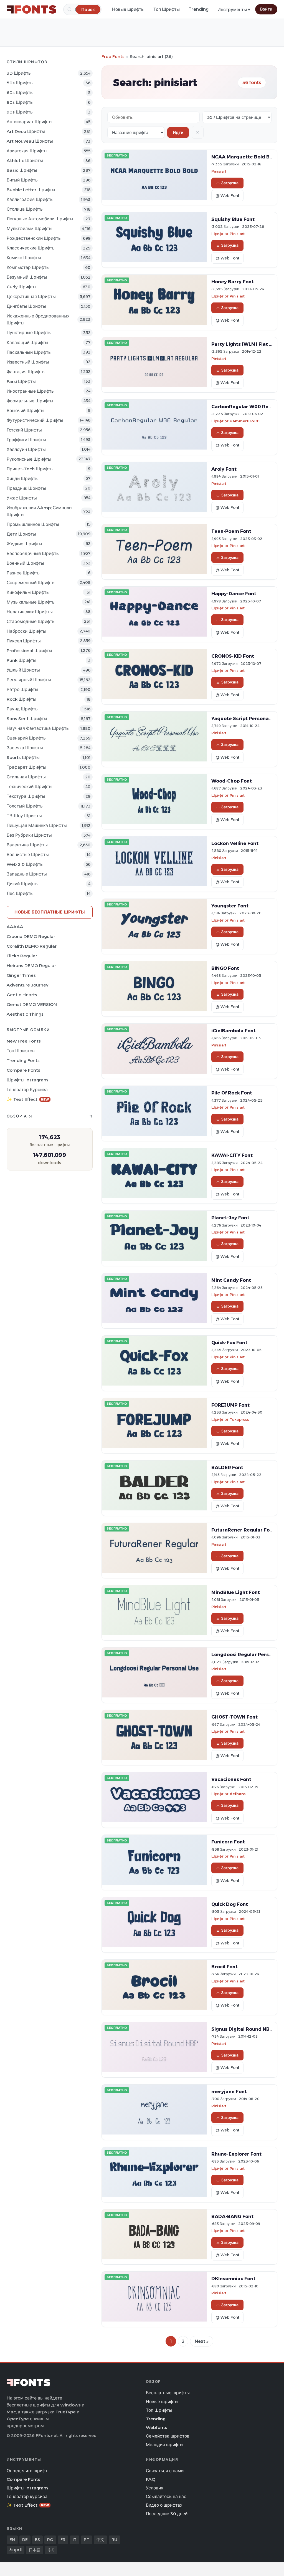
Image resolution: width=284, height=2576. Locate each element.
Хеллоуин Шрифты (26, 449)
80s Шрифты (20, 102)
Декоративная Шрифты (31, 297)
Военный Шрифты (25, 563)
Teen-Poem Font (231, 531)
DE (25, 2540)
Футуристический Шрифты (35, 420)
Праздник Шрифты (26, 488)
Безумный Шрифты (27, 277)
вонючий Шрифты (26, 411)
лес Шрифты (20, 893)
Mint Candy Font (231, 1280)
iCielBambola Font (234, 1031)
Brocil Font (225, 1967)
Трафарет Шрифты (26, 767)
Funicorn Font (228, 1842)
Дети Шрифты (21, 534)
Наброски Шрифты (26, 631)
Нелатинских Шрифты (30, 612)
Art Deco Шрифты (26, 131)
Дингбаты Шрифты (26, 306)
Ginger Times (21, 975)
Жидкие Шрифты (24, 544)
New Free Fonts (24, 1041)
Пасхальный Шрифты (29, 352)
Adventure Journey (27, 985)
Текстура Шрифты (26, 796)
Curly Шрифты (21, 287)
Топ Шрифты (167, 9)
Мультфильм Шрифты (30, 229)
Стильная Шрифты (26, 777)
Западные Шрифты (27, 874)
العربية (16, 2550)
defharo (238, 1794)
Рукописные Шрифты (29, 459)
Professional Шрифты (29, 651)
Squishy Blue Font (233, 219)
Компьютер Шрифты (28, 267)
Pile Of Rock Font (232, 1093)
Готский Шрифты (24, 430)
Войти (266, 9)
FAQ (151, 2479)
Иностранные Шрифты (31, 391)
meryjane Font (229, 2091)
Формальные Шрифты (30, 401)
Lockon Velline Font (235, 843)
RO (50, 2540)
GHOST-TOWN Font (234, 1717)
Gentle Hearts (22, 995)
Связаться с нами (165, 2471)
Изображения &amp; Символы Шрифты (40, 511)
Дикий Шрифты (23, 884)
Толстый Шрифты (25, 806)
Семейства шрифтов (168, 2436)
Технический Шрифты (30, 787)
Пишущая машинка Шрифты (37, 825)
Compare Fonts (23, 1070)
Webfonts (157, 2427)
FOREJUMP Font (230, 1405)
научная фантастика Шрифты (38, 728)
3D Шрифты (19, 73)
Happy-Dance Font (234, 594)
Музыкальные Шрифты (31, 602)
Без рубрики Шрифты (29, 835)
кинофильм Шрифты (28, 592)
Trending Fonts (23, 1060)
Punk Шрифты (21, 660)
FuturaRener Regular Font (243, 1530)
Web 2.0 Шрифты (25, 864)
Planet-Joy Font (230, 1218)
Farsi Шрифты (21, 381)
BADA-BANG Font (232, 2216)
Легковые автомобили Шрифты (40, 219)
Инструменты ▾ (234, 10)
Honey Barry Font (233, 282)
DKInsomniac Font (233, 2279)
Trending (199, 9)
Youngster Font (230, 906)
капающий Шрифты (27, 343)
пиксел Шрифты (24, 641)
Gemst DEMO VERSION (32, 1004)
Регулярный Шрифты (29, 680)
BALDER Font (227, 1467)
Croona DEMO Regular (31, 936)
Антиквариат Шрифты (30, 122)
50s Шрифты (20, 83)
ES (37, 2540)
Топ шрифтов (21, 1051)
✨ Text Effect (28, 1099)
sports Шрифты (23, 757)
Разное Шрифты (24, 573)
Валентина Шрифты (27, 845)
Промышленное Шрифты (33, 524)
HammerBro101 (245, 421)
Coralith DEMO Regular (32, 946)
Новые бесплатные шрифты (50, 912)
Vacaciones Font (231, 1779)
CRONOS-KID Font (233, 656)
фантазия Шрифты (26, 372)
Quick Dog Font (230, 1904)
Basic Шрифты (22, 170)
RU (114, 2540)
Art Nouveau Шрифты (30, 141)
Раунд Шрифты (23, 709)
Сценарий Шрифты (27, 738)
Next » (202, 2341)
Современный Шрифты (31, 583)
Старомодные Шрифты (31, 621)
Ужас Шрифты (22, 498)
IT (75, 2540)
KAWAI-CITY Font (232, 1155)
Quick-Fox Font (229, 1343)
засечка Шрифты (25, 748)
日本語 (35, 2550)
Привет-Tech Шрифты (30, 469)
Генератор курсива (27, 1090)
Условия (155, 2488)
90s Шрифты (20, 112)
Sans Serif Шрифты (27, 719)
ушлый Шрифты (23, 670)
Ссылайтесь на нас (166, 2496)
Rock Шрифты (21, 699)
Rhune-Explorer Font (236, 2154)
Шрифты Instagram (27, 1080)
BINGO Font (225, 968)
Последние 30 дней (167, 2514)
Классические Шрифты (31, 248)
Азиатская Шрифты (27, 151)
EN (12, 2540)
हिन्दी (51, 2550)
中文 (100, 2540)
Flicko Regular (22, 956)
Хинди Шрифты (23, 479)
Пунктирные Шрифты (29, 333)
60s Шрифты (20, 93)
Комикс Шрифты (24, 258)
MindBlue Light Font (236, 1592)
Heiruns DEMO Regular (31, 966)
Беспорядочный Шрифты (33, 553)
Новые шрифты (128, 9)
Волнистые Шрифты (28, 855)
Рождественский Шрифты (34, 238)
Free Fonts (113, 56)
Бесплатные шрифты (168, 2393)
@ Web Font (227, 196)
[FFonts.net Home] (32, 9)
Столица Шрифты (25, 209)
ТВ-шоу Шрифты (24, 816)
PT (87, 2540)
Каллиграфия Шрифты (30, 199)
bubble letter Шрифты (31, 190)
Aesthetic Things (25, 1014)
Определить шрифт (27, 2471)
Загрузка (230, 183)
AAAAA (15, 927)
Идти (178, 133)
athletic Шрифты (25, 161)
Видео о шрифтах (164, 2505)
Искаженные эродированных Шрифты (38, 319)
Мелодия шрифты (165, 2445)
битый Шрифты (23, 180)
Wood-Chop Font (232, 781)
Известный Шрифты (28, 362)
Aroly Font (224, 469)
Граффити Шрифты (26, 440)
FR (63, 2540)
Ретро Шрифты (22, 689)
